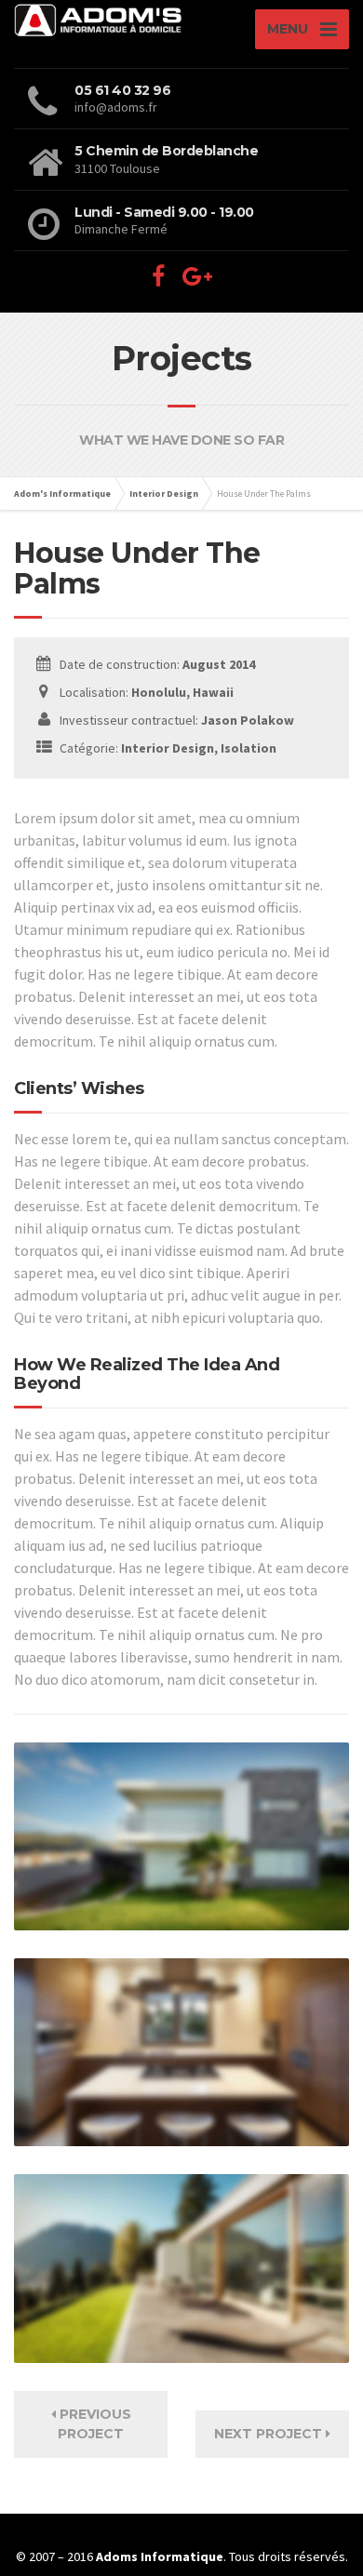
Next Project (270, 2434)
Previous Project (94, 2424)
